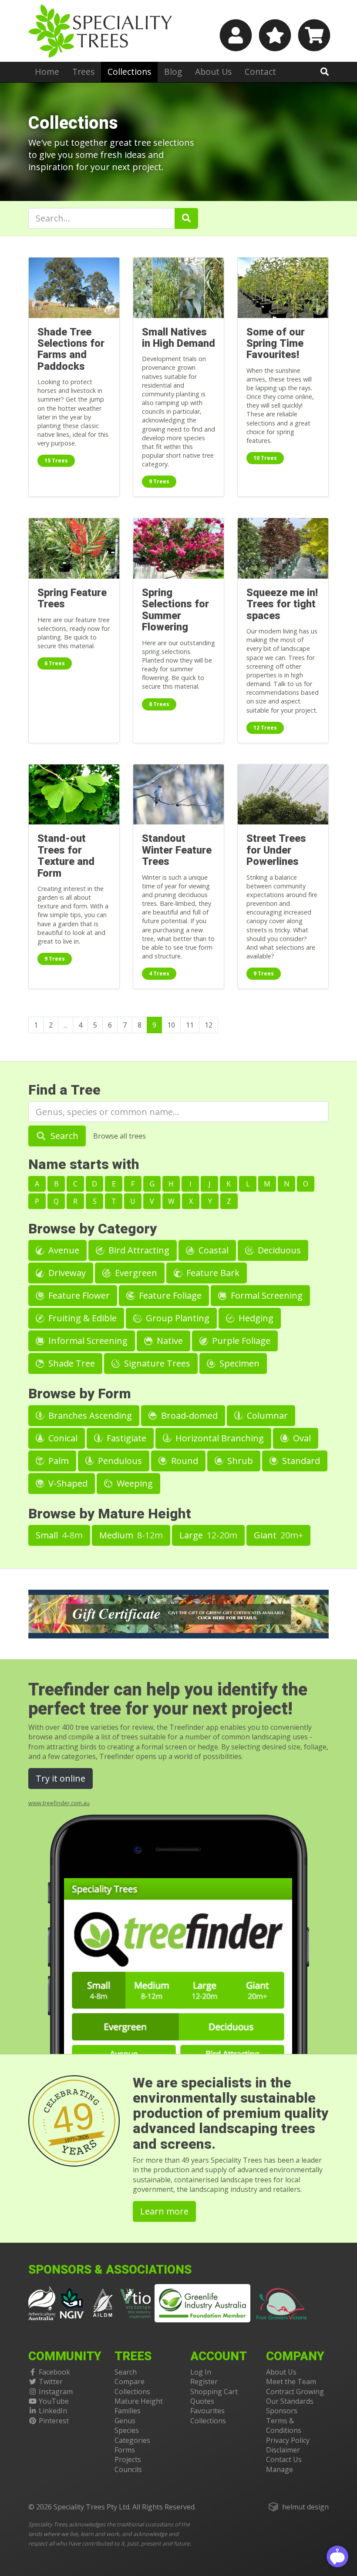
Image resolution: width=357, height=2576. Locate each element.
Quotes (202, 2401)
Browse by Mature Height (110, 1514)
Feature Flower (78, 1295)
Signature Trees (156, 1363)
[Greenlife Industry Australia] (202, 2303)
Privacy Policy (288, 2440)
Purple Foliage (240, 1341)
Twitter (51, 2382)
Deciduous (278, 1250)
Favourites (207, 2411)
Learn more (164, 2211)
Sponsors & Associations (110, 2270)
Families (128, 2411)
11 (190, 1025)
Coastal (212, 1250)
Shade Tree (71, 1363)
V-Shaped (67, 1483)
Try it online (61, 1778)
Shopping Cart (214, 2392)
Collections (129, 72)
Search (63, 1136)
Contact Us (284, 2459)
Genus (125, 2421)
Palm (57, 1461)
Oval (301, 1438)
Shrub (239, 1461)
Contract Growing (295, 2392)
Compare (130, 2382)
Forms (125, 2450)
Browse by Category (93, 1229)
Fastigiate (125, 1438)
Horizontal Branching (219, 1438)
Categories (132, 2440)
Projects (128, 2459)
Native (169, 1341)
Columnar (266, 1415)
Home (47, 72)
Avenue (63, 1250)
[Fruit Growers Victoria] (282, 2302)
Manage (280, 2469)
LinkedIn (53, 2411)
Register (204, 2382)
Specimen (238, 1363)
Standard (300, 1461)
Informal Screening (87, 1341)
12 (209, 1025)
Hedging (255, 1318)
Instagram (56, 2392)
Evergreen (135, 1273)
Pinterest (54, 2421)
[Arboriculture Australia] (42, 2302)
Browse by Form (80, 1394)
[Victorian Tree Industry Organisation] (136, 2302)
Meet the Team (291, 2382)
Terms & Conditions (284, 2425)
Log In (201, 2372)
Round (184, 1461)
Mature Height (139, 2401)
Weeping (134, 1483)
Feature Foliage (169, 1295)
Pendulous (119, 1461)
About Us (213, 72)
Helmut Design (305, 2507)
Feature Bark (212, 1273)
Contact (260, 72)
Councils (128, 2469)
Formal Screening (266, 1295)
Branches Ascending (89, 1415)
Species (127, 2430)
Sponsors (282, 2411)
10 (171, 1025)
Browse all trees (120, 1136)
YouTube (54, 2401)
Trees (83, 72)
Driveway (66, 1273)
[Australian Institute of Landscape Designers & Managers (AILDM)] (103, 2302)
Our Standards (290, 2401)
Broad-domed (188, 1415)
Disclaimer (283, 2450)
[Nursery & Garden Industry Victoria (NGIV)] (72, 2302)
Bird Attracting (138, 1250)
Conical (62, 1438)
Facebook (54, 2372)
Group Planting (177, 1318)
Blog (173, 72)
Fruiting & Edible (81, 1318)
